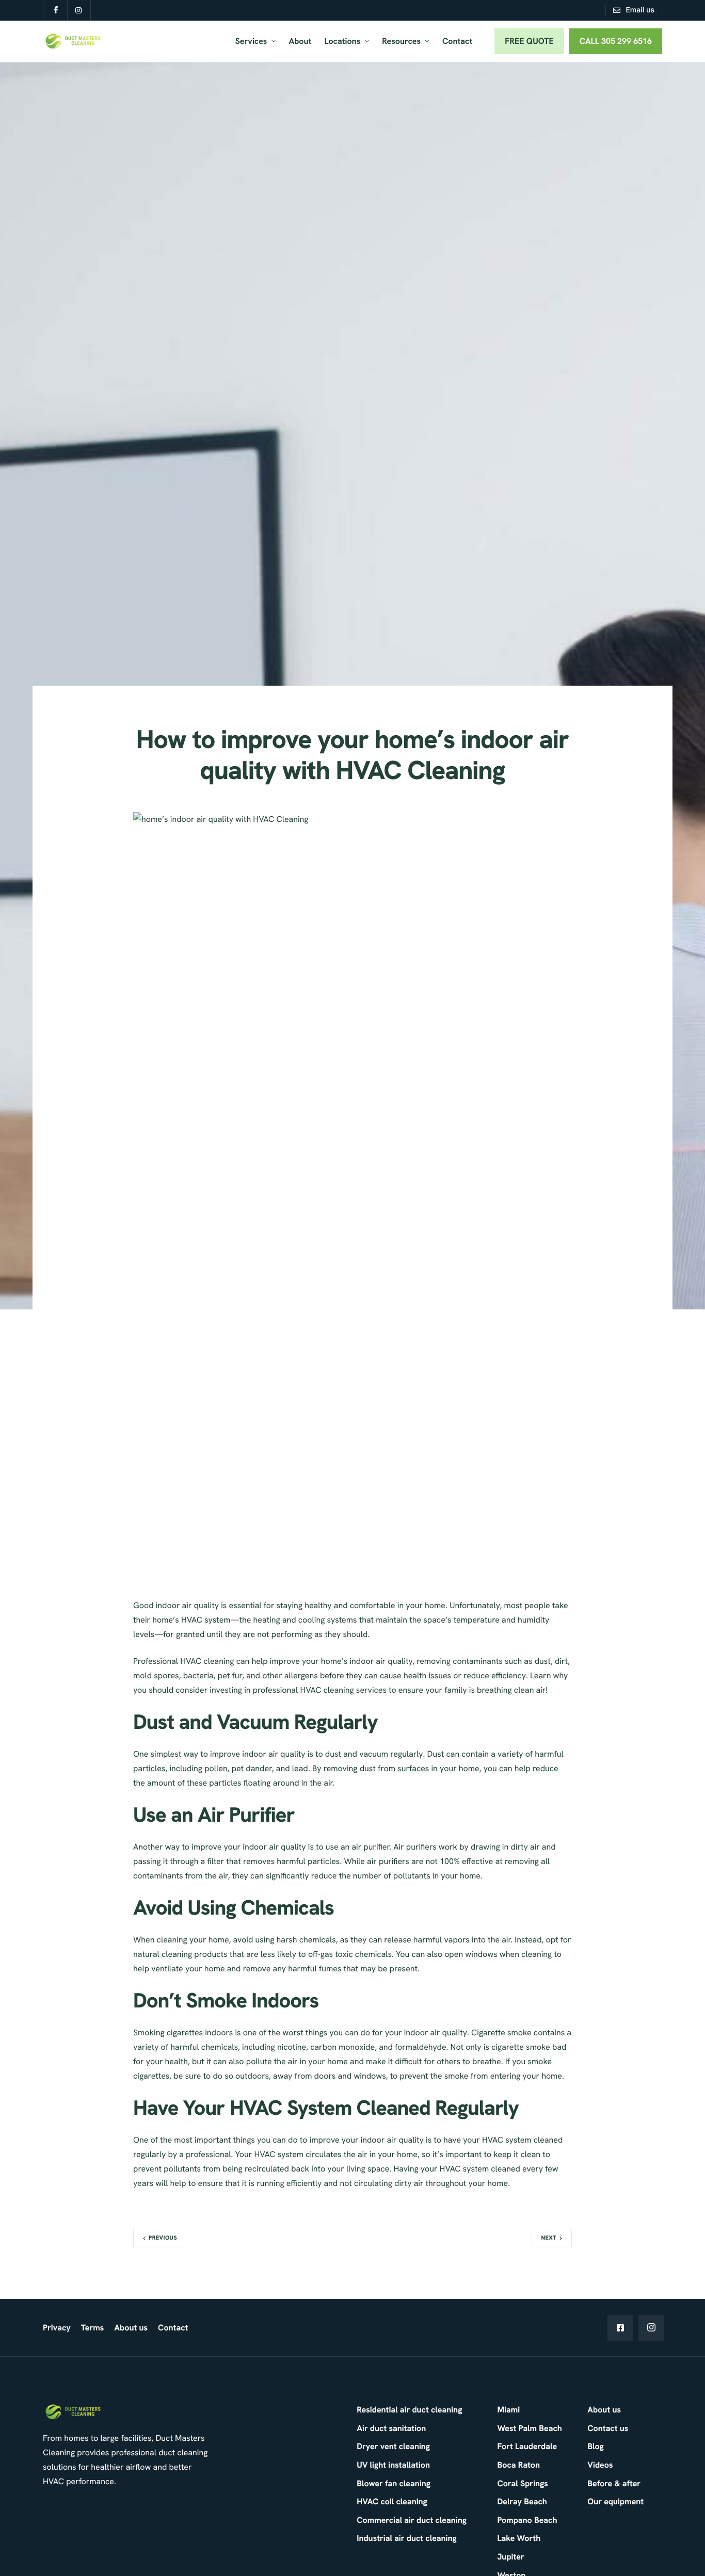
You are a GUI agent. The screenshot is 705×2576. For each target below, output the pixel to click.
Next (549, 2238)
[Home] (73, 40)
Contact (457, 41)
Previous (163, 2238)
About (300, 41)
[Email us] (634, 10)
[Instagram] (651, 2328)
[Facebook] (620, 2328)
